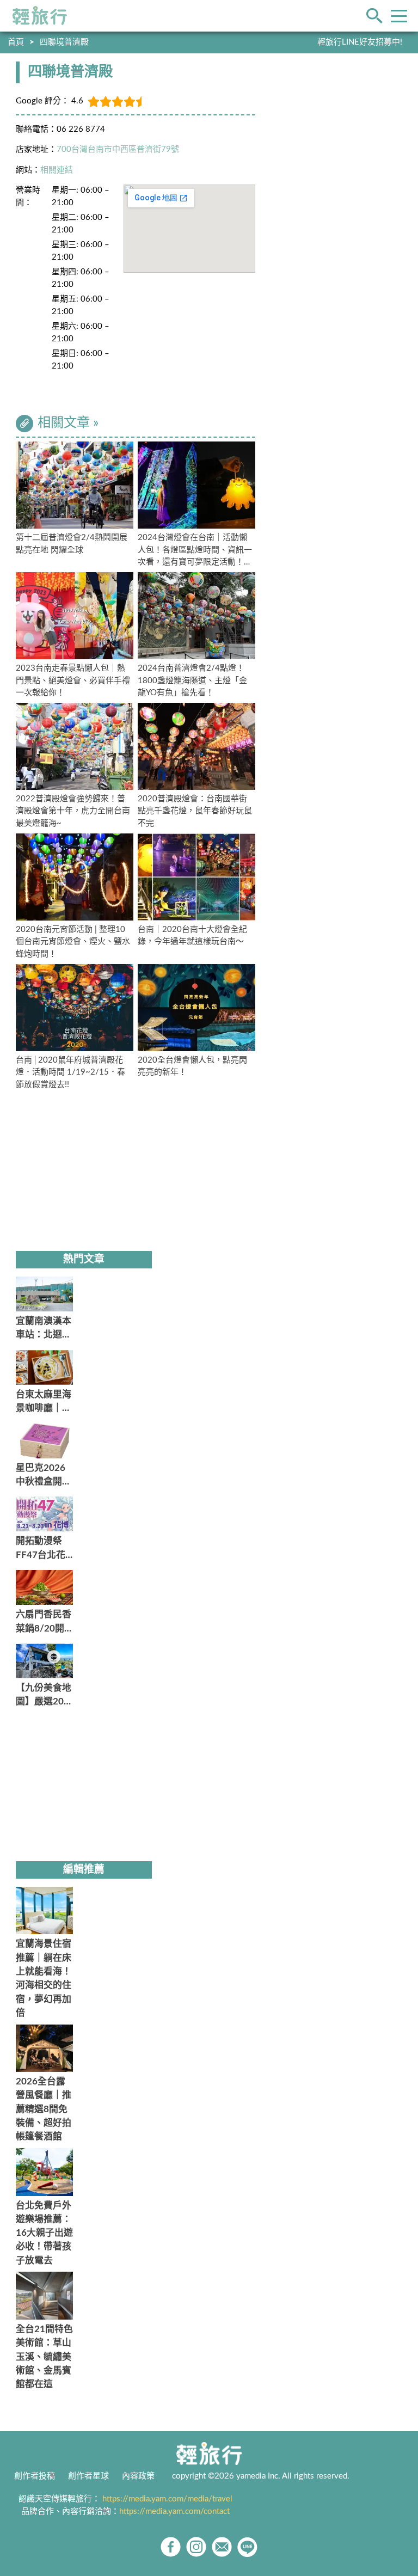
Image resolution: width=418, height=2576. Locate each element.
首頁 (16, 42)
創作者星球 (88, 2476)
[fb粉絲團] (171, 2547)
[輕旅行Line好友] (247, 2547)
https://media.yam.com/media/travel (167, 2499)
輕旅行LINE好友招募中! (360, 42)
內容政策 (138, 2476)
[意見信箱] (222, 2547)
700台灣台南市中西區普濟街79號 (118, 149)
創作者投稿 (35, 2476)
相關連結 (57, 170)
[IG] (196, 2547)
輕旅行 (40, 16)
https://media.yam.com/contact (174, 2511)
